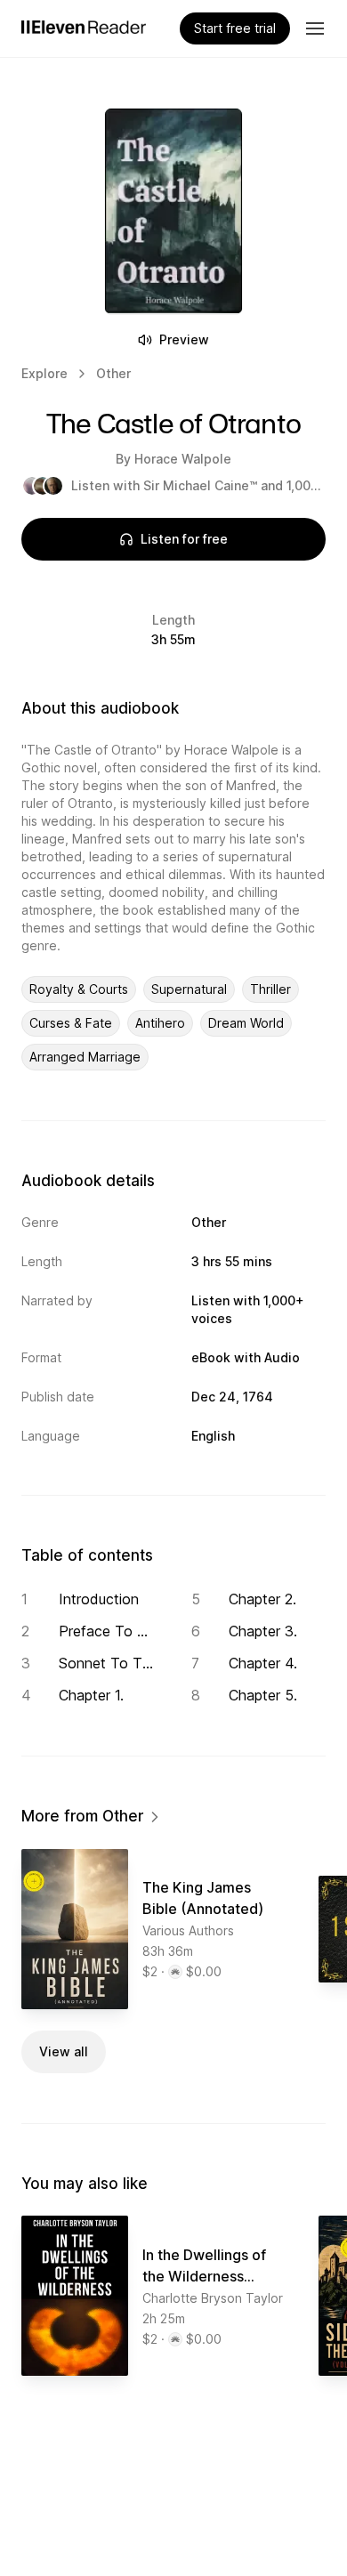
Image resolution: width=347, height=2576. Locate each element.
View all (64, 2051)
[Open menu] (315, 28)
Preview (184, 339)
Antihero (160, 1023)
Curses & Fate (71, 1023)
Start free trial (235, 28)
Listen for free (184, 539)
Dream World (246, 1023)
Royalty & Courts (79, 989)
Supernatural (189, 989)
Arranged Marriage (85, 1057)
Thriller (270, 989)
